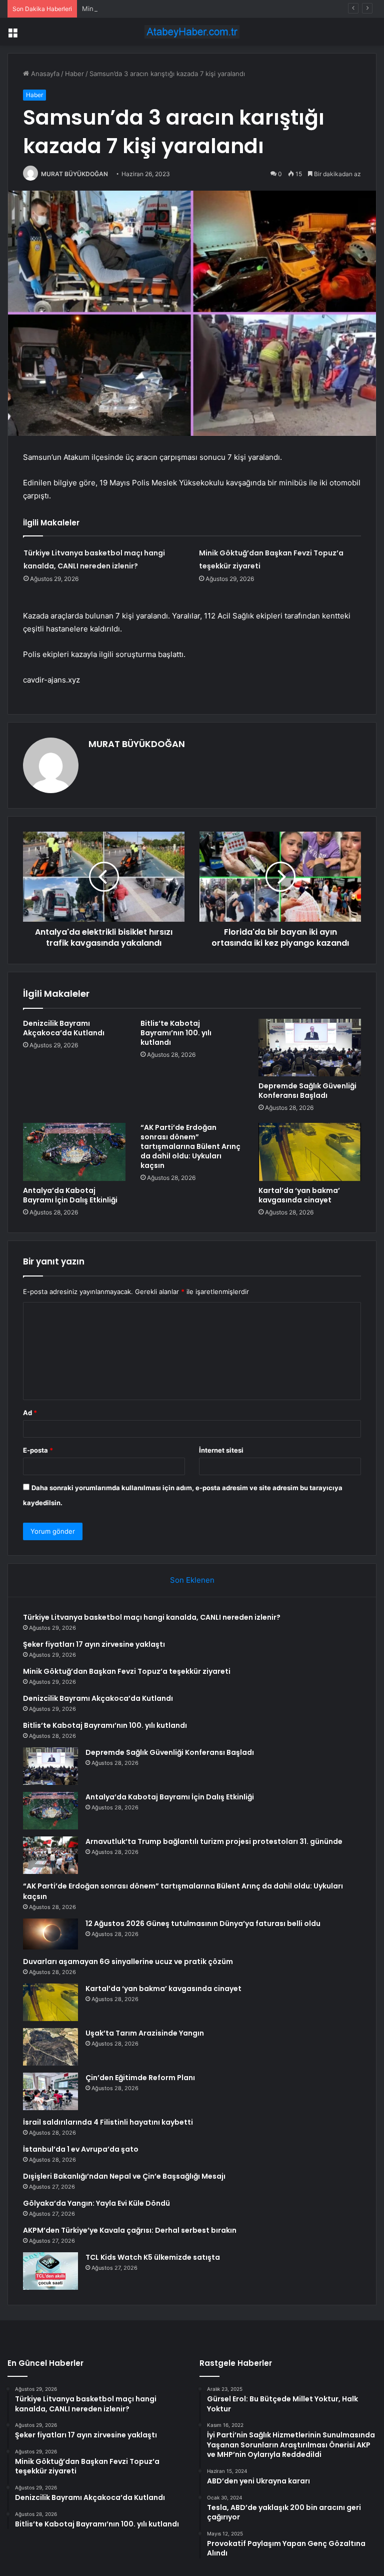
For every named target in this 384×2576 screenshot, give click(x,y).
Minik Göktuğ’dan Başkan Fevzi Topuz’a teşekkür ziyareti (169, 9)
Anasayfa (44, 74)
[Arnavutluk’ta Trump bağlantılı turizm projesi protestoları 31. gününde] (50, 1855)
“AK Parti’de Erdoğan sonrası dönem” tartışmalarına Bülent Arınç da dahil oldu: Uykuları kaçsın (190, 1146)
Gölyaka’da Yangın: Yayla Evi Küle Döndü (96, 2203)
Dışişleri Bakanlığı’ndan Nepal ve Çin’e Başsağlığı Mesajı (124, 2176)
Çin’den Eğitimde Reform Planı (140, 2078)
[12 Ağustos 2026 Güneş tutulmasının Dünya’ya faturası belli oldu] (50, 1934)
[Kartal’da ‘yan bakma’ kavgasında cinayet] (310, 1152)
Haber (74, 74)
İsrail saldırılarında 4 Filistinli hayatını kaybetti (108, 2122)
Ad (30, 1413)
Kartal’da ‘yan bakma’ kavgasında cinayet (299, 1195)
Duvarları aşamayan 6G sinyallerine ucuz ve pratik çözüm (128, 1962)
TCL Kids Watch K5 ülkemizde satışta (153, 2257)
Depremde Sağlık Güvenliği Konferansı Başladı (307, 1091)
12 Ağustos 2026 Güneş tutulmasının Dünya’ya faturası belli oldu (203, 1923)
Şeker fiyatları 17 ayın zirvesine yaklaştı (94, 1644)
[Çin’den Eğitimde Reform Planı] (50, 2091)
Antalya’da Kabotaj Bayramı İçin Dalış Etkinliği (70, 1195)
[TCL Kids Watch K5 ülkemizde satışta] (50, 2271)
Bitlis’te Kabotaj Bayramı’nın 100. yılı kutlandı (176, 1033)
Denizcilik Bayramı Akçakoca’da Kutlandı (64, 1028)
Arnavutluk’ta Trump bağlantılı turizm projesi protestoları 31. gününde (214, 1841)
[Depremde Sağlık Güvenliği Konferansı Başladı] (310, 1048)
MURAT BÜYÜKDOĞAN (74, 174)
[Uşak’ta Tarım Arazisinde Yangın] (50, 2047)
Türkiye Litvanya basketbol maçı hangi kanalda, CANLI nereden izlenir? (152, 1617)
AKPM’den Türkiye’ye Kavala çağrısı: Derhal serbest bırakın (130, 2230)
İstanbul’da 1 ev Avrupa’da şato (81, 2149)
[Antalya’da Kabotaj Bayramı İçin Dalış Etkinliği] (74, 1152)
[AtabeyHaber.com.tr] (192, 32)
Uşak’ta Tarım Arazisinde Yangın (145, 2033)
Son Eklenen (192, 1580)
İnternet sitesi (221, 1450)
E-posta (38, 1450)
